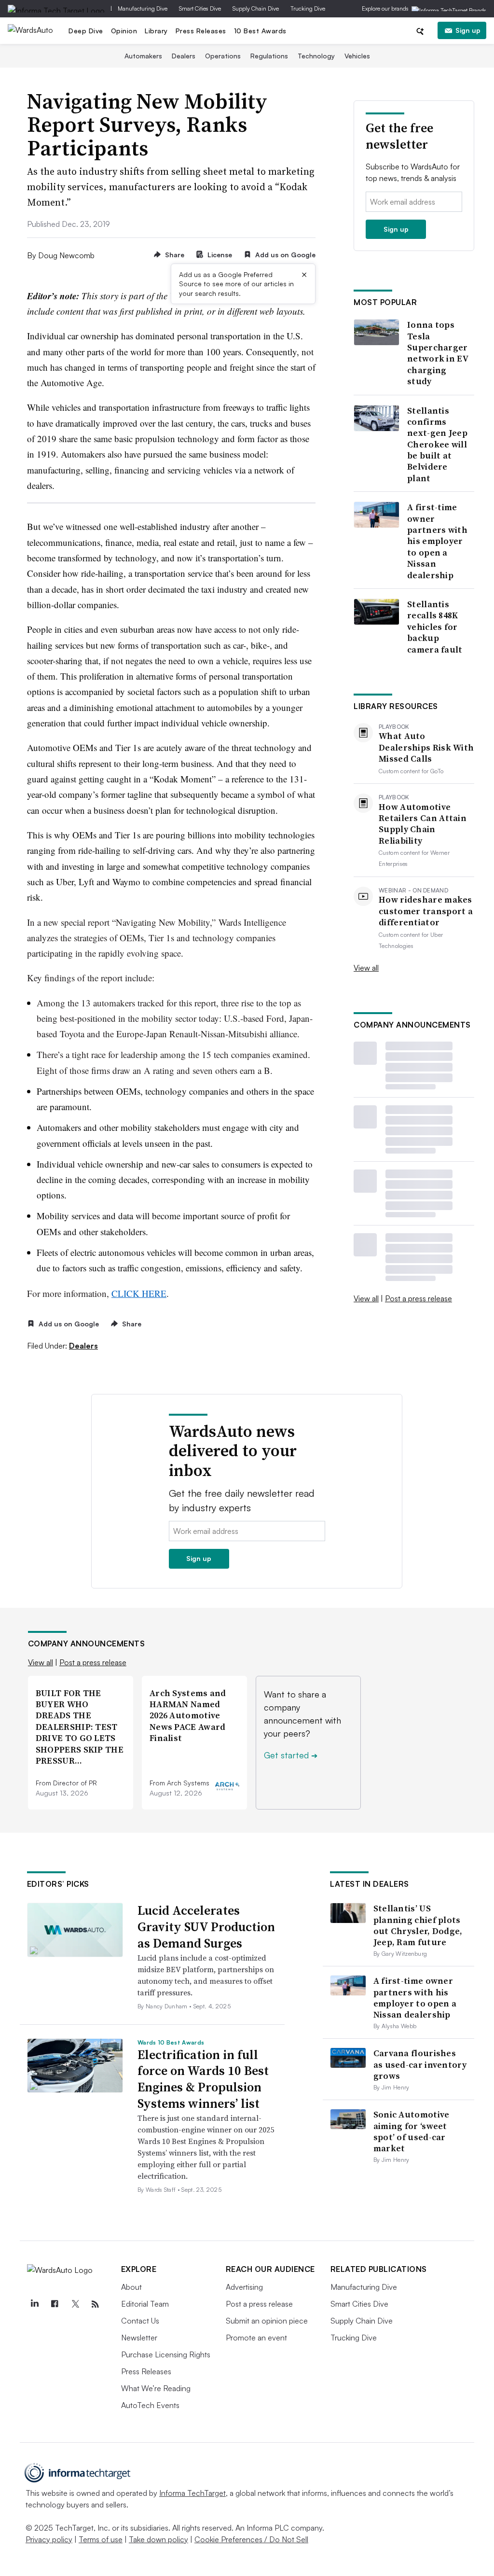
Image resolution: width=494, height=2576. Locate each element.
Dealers (184, 56)
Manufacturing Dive (143, 8)
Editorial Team (145, 2304)
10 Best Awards (260, 31)
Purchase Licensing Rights (166, 2354)
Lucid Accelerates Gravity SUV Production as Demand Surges (206, 1927)
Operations (223, 56)
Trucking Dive (308, 8)
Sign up (468, 30)
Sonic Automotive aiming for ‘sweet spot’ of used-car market (412, 2131)
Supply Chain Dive (256, 8)
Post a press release (419, 1298)
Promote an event (256, 2338)
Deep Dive (86, 31)
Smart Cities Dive (200, 8)
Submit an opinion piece (267, 2321)
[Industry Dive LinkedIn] (35, 2304)
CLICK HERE (139, 1293)
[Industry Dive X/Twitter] (75, 2304)
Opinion (124, 31)
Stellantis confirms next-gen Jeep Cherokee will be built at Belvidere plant (437, 445)
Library (156, 31)
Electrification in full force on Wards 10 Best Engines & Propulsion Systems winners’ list (203, 2079)
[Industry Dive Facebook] (55, 2304)
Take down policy (158, 2539)
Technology (316, 56)
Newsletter (139, 2338)
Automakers (143, 56)
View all (366, 968)
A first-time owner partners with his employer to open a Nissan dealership (437, 541)
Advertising (244, 2287)
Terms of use (101, 2539)
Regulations (269, 56)
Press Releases (201, 31)
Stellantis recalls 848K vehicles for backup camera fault (435, 627)
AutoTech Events (150, 2405)
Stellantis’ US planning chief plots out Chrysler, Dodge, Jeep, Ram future (418, 1925)
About (131, 2287)
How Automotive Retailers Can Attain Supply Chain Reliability (423, 824)
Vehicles (357, 56)
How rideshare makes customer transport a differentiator (426, 911)
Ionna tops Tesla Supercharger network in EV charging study (438, 353)
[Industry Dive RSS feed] (96, 2304)
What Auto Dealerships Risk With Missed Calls (426, 747)
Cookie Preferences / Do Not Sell (251, 2539)
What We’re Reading (156, 2388)
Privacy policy (49, 2539)
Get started (291, 1755)
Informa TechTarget (192, 2493)
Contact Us (140, 2321)
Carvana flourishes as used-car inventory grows (420, 2064)
